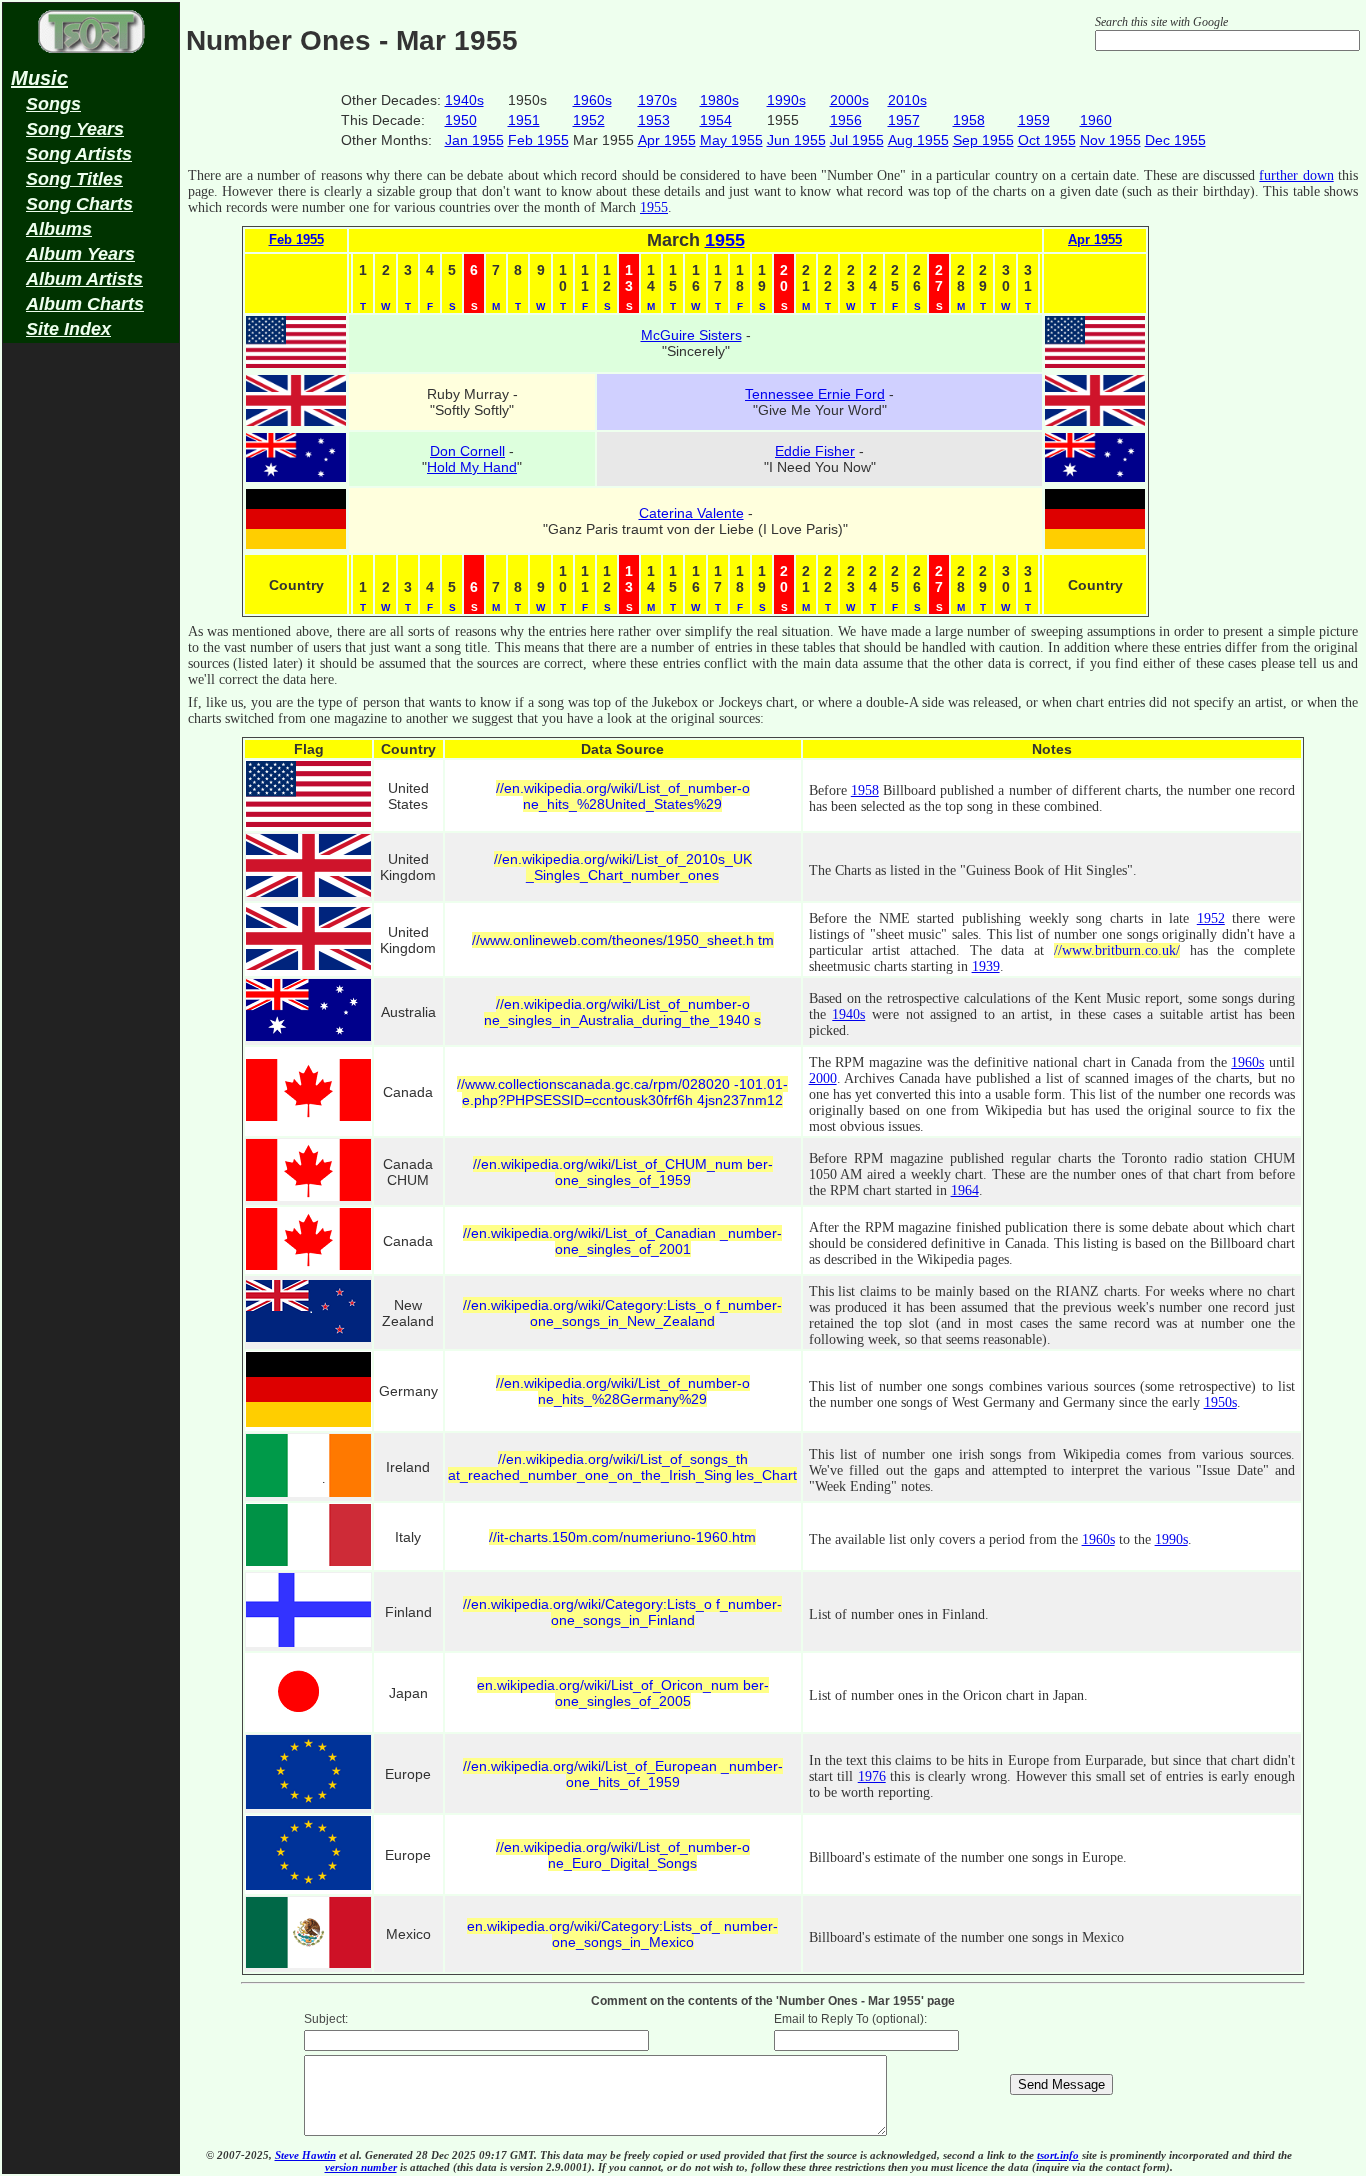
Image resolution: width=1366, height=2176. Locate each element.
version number (361, 2167)
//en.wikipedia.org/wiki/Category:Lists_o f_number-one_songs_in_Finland (622, 1612)
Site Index (68, 329)
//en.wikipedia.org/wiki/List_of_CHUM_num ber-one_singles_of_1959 (623, 1172)
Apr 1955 (667, 140)
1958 (969, 120)
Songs (53, 104)
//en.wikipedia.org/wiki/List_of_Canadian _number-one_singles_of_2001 (622, 1241)
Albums (59, 229)
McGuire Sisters (691, 335)
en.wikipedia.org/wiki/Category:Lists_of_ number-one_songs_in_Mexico (622, 1934)
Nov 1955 (1110, 140)
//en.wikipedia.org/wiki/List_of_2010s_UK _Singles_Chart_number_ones (623, 867)
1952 (589, 120)
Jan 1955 (474, 140)
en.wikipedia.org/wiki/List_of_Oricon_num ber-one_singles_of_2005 (623, 1693)
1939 (986, 966)
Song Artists (79, 154)
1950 (461, 120)
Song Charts (79, 204)
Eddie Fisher (815, 451)
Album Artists (84, 279)
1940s (464, 100)
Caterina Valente (691, 513)
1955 (654, 207)
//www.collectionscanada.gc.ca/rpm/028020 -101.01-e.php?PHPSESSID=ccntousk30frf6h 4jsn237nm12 (622, 1092)
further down (1296, 175)
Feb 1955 (538, 140)
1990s (786, 100)
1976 (872, 1776)
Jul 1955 (857, 140)
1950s (1220, 1402)
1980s (719, 100)
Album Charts (85, 304)
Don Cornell (467, 451)
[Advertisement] (91, 666)
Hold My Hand (472, 467)
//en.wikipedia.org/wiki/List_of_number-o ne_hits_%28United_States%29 (623, 796)
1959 (1034, 120)
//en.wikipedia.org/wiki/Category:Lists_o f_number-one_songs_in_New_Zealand (622, 1313)
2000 (823, 1078)
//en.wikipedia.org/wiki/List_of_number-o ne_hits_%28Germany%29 (623, 1391)
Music (39, 78)
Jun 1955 (796, 140)
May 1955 (731, 140)
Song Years (75, 129)
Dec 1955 (1175, 140)
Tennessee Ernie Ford (815, 394)
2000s (849, 100)
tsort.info (1058, 2155)
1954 (716, 120)
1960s (592, 100)
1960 (1096, 120)
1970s (657, 100)
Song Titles (74, 179)
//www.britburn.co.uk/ (1117, 950)
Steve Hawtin (305, 2155)
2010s (907, 100)
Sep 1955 (983, 140)
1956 (846, 120)
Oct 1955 (1047, 140)
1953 (654, 120)
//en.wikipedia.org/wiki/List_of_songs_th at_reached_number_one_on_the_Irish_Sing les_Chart (622, 1467)
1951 (524, 120)
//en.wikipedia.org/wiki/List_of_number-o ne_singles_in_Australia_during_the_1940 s (622, 1012)
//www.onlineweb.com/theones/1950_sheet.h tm (623, 940)
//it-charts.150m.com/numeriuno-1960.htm (622, 1537)
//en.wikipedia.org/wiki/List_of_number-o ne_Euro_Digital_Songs (623, 1855)
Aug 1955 (918, 140)
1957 (904, 120)
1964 (965, 1190)
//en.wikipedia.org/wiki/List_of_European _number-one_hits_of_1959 (623, 1774)
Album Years (80, 254)
